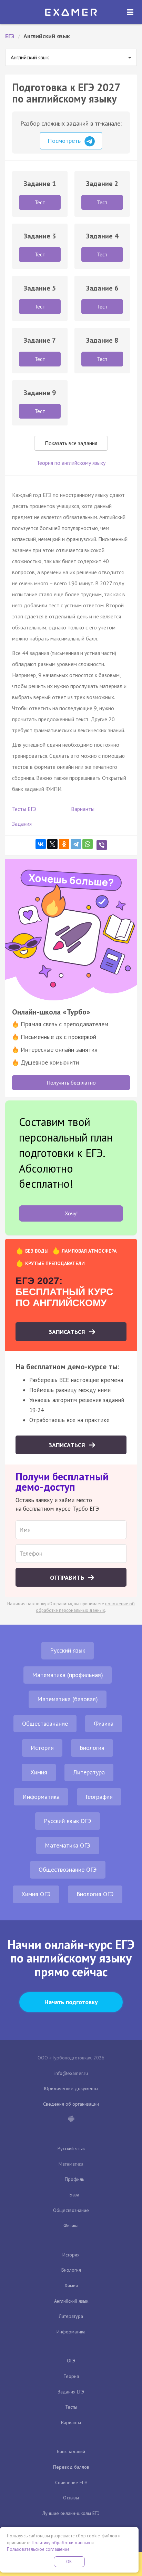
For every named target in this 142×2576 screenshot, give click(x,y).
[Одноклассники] (64, 844)
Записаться (68, 1332)
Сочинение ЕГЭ (71, 2482)
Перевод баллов (71, 2467)
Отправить (68, 1578)
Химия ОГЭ (36, 1894)
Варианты (83, 809)
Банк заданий (71, 2451)
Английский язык (71, 2301)
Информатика (41, 1797)
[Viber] (102, 845)
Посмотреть (65, 141)
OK (69, 2562)
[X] (52, 844)
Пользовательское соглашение (38, 2549)
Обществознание (45, 1723)
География (99, 1797)
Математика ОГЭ (68, 1845)
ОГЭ (71, 2361)
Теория (71, 2376)
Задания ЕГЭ (71, 2392)
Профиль (74, 2179)
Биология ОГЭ (95, 1894)
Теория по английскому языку (71, 463)
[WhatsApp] (88, 844)
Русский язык (68, 1650)
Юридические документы (71, 2088)
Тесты (71, 2407)
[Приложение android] (71, 2119)
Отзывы (71, 2498)
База (74, 2195)
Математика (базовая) (68, 1699)
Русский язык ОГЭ (68, 1821)
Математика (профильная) (68, 1675)
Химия (39, 1772)
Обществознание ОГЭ (68, 1869)
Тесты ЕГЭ (24, 809)
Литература (89, 1772)
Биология (92, 1748)
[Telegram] (76, 844)
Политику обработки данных (61, 2543)
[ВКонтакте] (41, 844)
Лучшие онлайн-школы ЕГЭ (71, 2513)
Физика (104, 1723)
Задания (22, 824)
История (42, 1748)
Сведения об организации (71, 2104)
